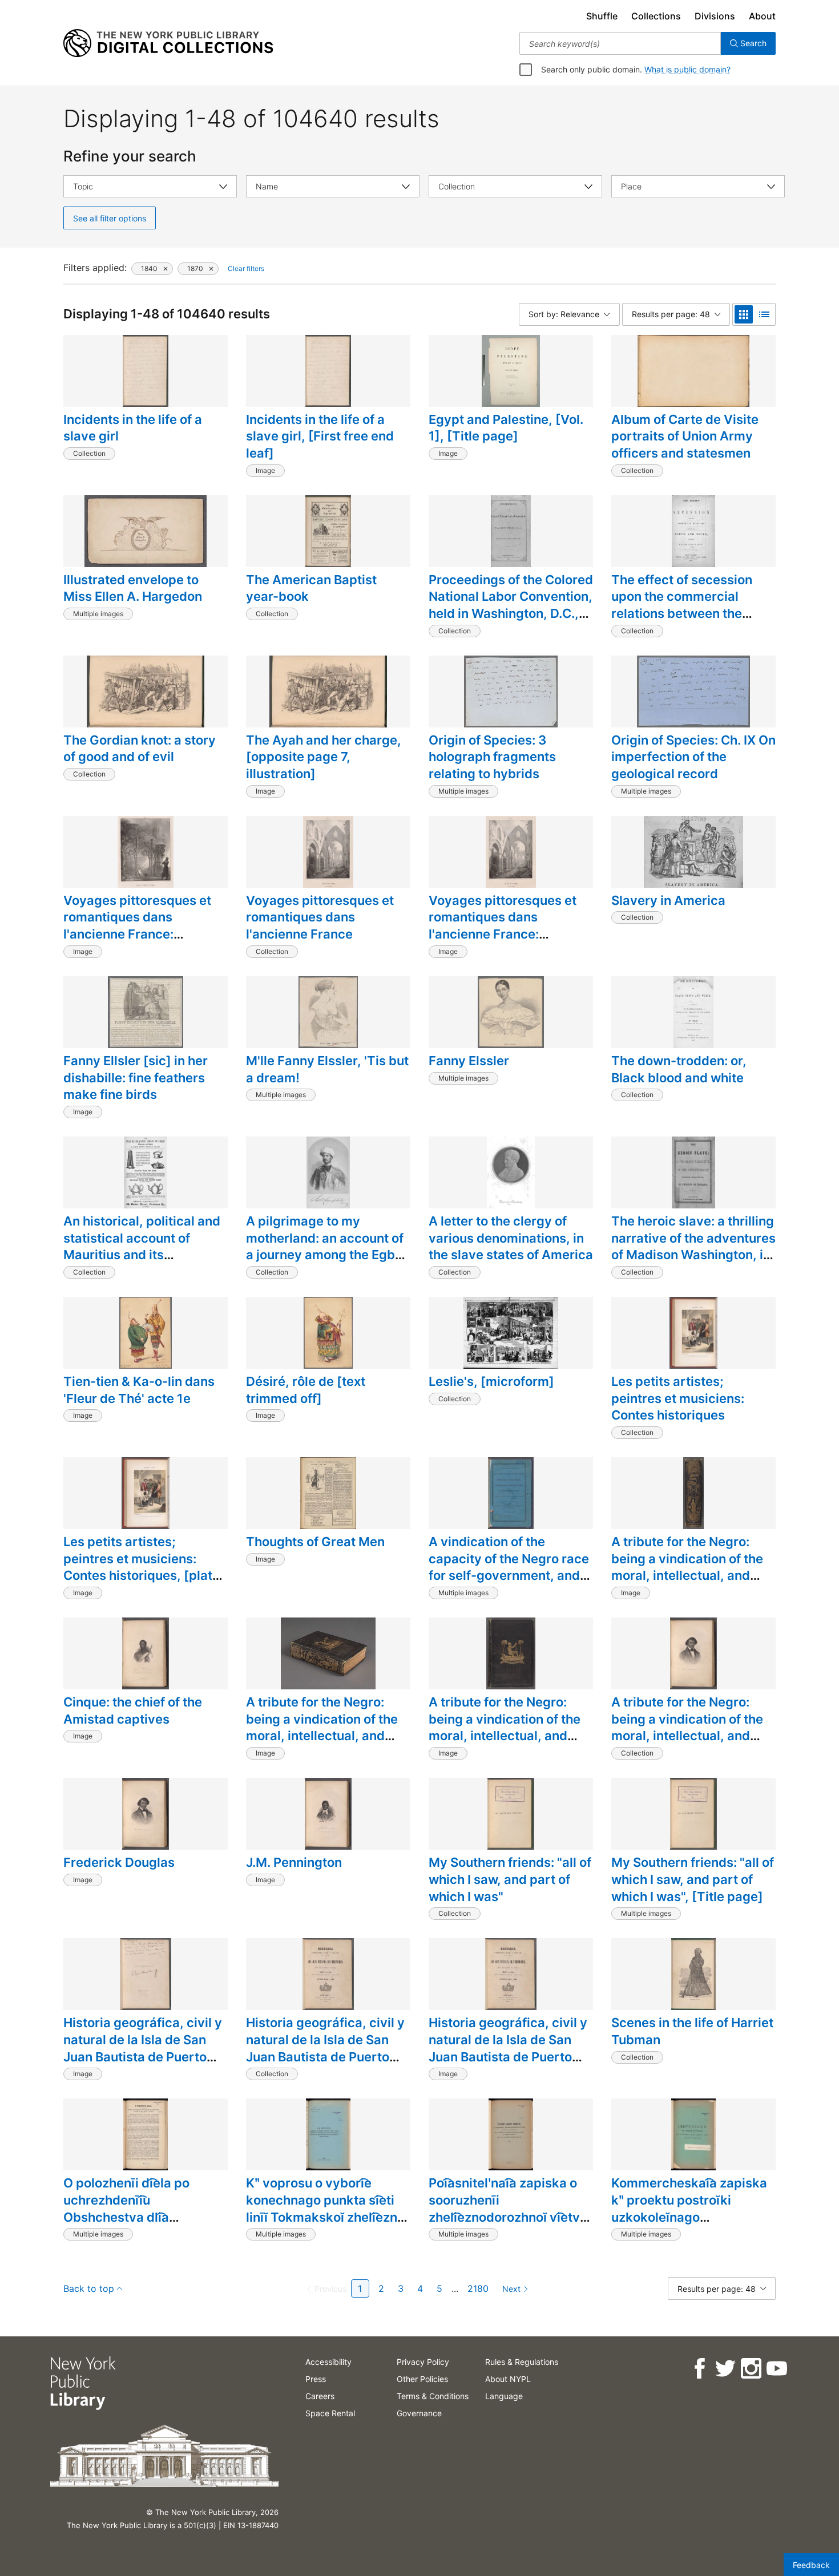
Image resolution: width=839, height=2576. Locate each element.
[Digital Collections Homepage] (168, 43)
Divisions (715, 16)
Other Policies (422, 2379)
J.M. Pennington (294, 1862)
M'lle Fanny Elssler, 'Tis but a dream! (327, 1069)
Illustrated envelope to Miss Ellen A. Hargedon (133, 588)
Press (316, 2379)
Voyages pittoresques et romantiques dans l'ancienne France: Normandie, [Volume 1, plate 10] (503, 934)
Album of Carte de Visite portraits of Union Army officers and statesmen (685, 436)
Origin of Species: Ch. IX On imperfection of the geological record (693, 757)
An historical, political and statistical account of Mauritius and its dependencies (142, 1246)
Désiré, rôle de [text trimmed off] (306, 1390)
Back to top (89, 2288)
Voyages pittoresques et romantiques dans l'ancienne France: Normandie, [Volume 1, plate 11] (137, 934)
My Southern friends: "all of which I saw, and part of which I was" (510, 1879)
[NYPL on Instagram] (750, 2369)
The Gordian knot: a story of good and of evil (140, 749)
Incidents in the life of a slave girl (133, 428)
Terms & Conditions (433, 2396)
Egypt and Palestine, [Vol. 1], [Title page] (506, 428)
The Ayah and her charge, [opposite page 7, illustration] (324, 757)
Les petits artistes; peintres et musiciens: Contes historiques (678, 1398)
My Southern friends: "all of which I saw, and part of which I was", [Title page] (693, 1879)
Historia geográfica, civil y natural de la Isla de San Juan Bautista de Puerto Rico (325, 2048)
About (762, 16)
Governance (419, 2413)
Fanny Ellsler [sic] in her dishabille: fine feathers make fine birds (136, 1077)
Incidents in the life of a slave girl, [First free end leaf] (320, 436)
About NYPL (508, 2379)
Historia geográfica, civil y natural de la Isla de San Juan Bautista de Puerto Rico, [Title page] (508, 2048)
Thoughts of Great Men (315, 1542)
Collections (656, 16)
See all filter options (110, 218)
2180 (478, 2288)
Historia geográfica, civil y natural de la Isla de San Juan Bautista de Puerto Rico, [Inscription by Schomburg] (143, 2057)
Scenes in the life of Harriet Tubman (692, 2031)
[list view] (764, 314)
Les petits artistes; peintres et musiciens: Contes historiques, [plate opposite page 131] (142, 1567)
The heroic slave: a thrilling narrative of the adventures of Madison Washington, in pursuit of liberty (693, 1246)
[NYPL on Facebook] (699, 2369)
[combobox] (620, 43)
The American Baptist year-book (311, 588)
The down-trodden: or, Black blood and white (679, 1069)
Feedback (811, 2565)
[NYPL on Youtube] (776, 2369)
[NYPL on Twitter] (725, 2369)
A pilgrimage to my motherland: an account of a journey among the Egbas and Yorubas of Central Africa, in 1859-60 (328, 1255)
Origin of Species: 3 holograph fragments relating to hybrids (492, 757)
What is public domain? (687, 69)
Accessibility (328, 2362)
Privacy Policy (423, 2362)
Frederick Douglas (119, 1862)
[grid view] (744, 314)
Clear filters (246, 268)
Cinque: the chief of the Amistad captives (133, 1710)
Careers (320, 2396)
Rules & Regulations (522, 2362)
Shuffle (602, 16)
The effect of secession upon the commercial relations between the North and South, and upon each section (691, 614)
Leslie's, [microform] (491, 1381)
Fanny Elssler (469, 1061)
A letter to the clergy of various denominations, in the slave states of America (511, 1238)
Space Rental (330, 2413)
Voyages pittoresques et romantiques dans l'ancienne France (320, 917)
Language (504, 2396)
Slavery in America (668, 900)
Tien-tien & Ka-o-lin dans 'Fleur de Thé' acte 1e (139, 1390)
